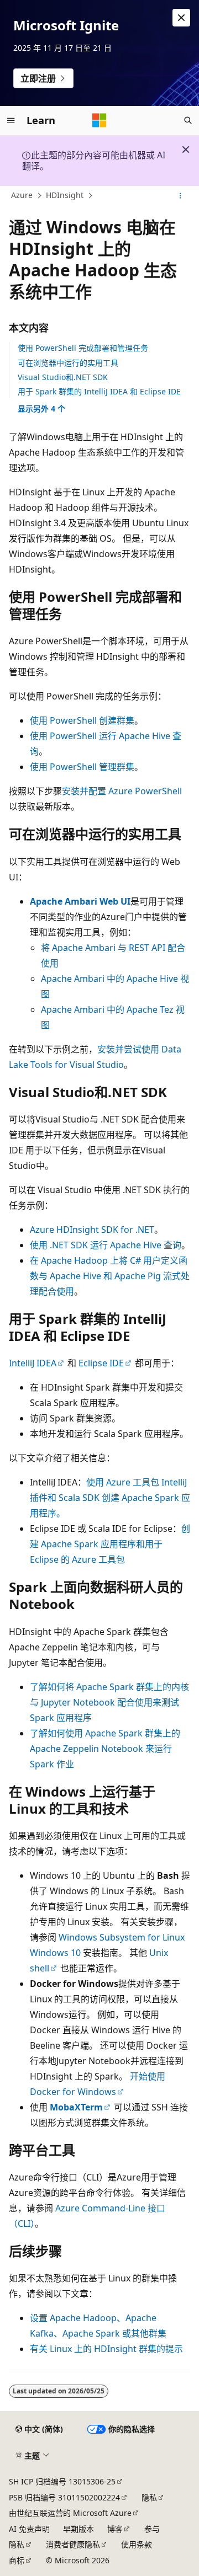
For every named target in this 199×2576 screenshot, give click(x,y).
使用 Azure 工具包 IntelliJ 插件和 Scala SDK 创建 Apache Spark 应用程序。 (110, 1498)
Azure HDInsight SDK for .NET (92, 1230)
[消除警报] (181, 18)
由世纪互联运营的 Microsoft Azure (70, 2513)
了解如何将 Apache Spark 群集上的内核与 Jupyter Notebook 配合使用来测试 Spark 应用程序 (109, 1702)
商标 (17, 2560)
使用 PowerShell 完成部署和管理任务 (83, 348)
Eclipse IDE (101, 1363)
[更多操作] (180, 196)
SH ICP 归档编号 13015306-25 (62, 2481)
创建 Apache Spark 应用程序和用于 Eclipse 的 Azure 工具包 (110, 1544)
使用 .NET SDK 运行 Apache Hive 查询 (106, 1245)
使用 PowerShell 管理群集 (82, 767)
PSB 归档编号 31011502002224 (64, 2497)
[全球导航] (11, 120)
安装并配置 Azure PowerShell (122, 791)
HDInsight (65, 195)
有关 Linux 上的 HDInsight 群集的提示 (106, 2349)
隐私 (149, 2497)
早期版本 (78, 2529)
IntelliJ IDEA (33, 1363)
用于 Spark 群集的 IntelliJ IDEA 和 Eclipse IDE (99, 391)
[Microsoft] (99, 120)
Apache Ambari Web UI (80, 901)
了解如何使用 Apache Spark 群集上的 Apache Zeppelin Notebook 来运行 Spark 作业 (105, 1749)
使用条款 (137, 2544)
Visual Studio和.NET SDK (63, 377)
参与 (152, 2529)
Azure (22, 195)
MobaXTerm (76, 2107)
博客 (115, 2529)
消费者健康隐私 (73, 2544)
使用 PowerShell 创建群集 (82, 720)
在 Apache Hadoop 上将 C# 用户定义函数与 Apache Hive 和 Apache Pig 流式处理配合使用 (110, 1276)
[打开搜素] (188, 120)
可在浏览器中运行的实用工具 (68, 363)
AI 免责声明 (29, 2529)
